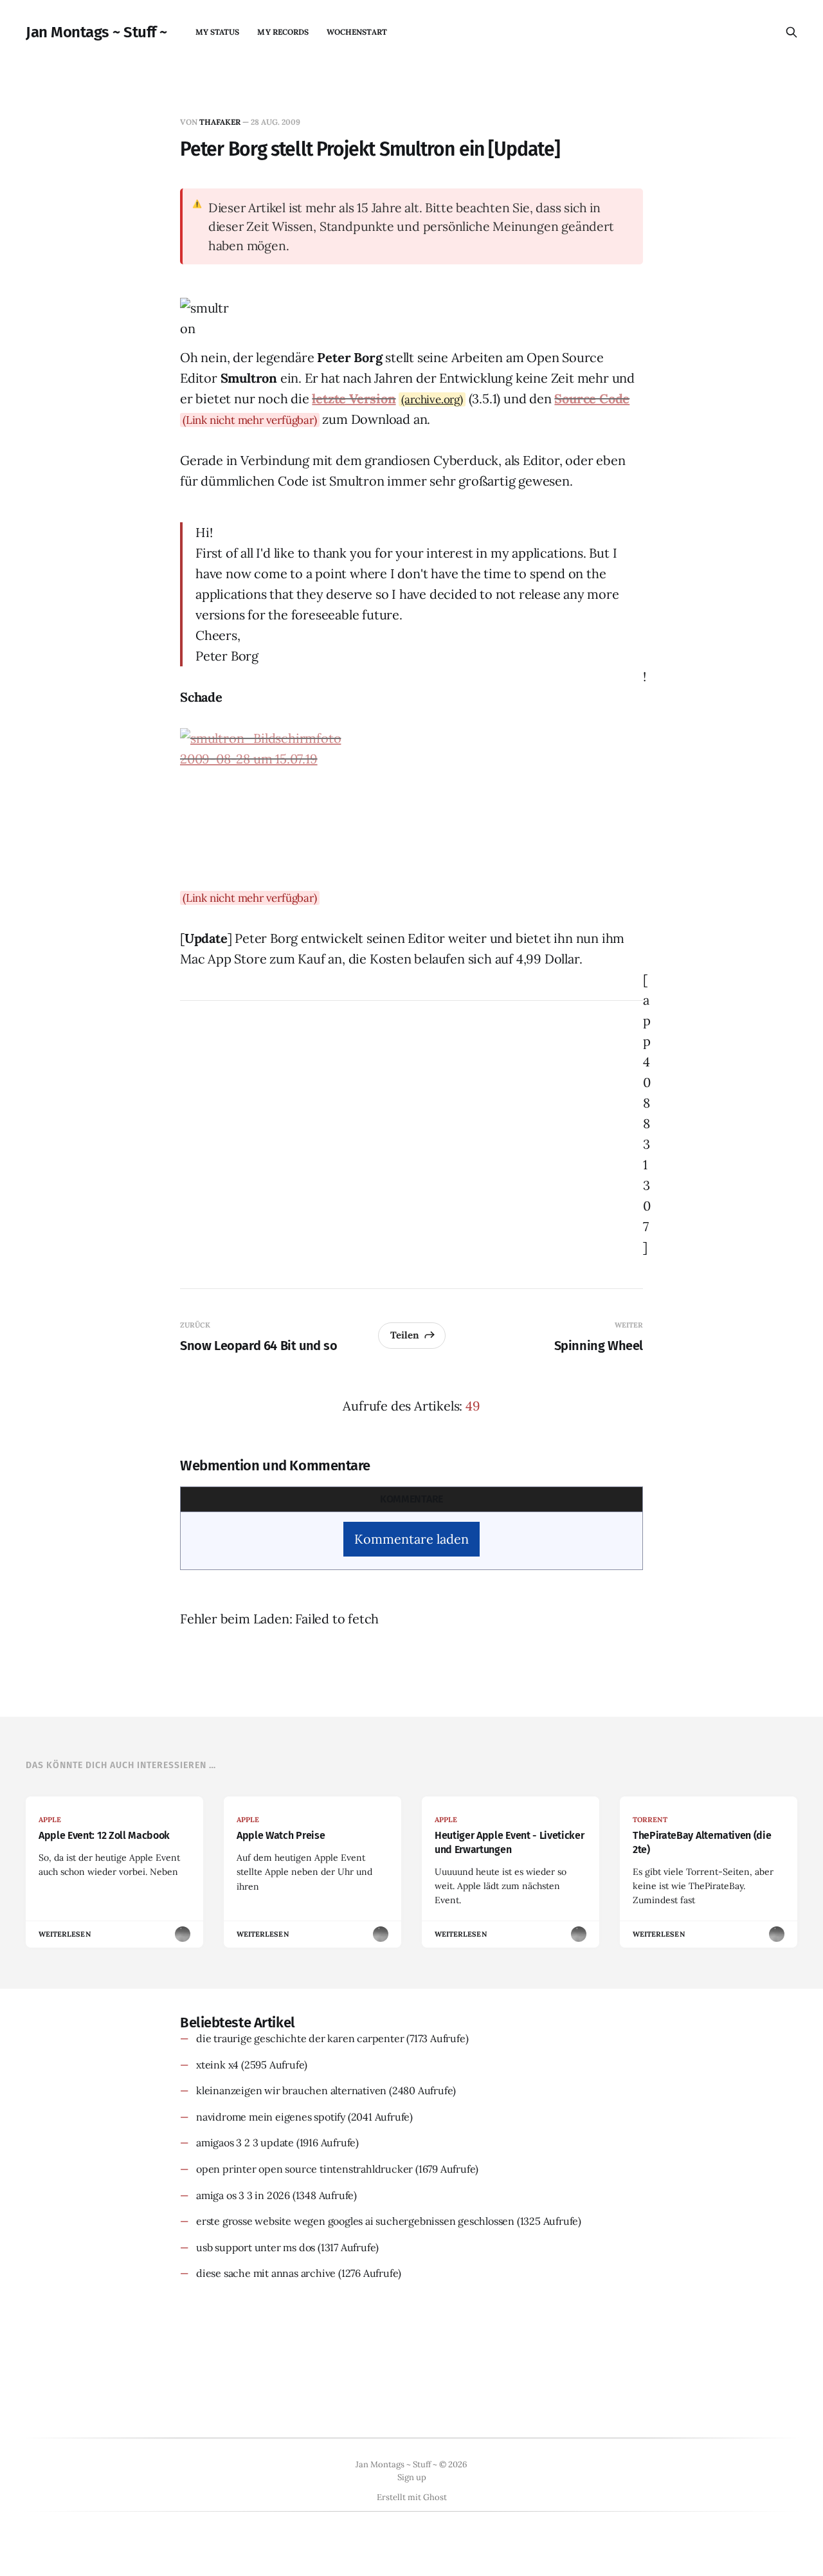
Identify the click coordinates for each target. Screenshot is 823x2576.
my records (283, 32)
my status (218, 32)
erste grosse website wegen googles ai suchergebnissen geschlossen (355, 2221)
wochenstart (357, 32)
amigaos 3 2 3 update (245, 2142)
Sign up (412, 2477)
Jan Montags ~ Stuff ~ (96, 32)
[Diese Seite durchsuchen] (791, 32)
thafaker (220, 122)
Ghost (435, 2497)
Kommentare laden (411, 1539)
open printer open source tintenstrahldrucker (304, 2169)
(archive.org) (432, 399)
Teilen (405, 1335)
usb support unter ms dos (256, 2247)
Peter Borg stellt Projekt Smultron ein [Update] (370, 149)
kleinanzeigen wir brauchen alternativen (291, 2090)
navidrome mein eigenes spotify (271, 2117)
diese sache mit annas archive (266, 2273)
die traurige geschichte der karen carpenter (300, 2038)
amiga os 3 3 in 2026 (243, 2195)
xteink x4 (217, 2065)
